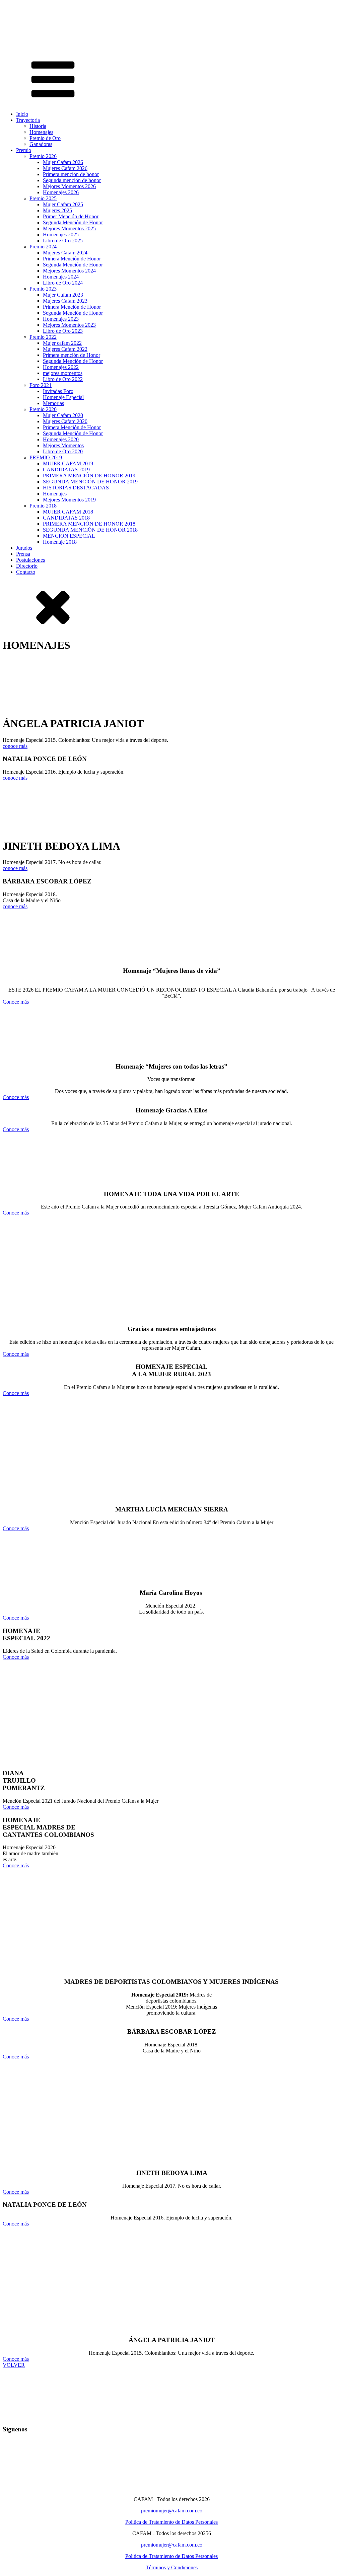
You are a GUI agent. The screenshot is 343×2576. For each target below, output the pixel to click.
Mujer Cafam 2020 (63, 415)
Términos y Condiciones (172, 2567)
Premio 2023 (43, 289)
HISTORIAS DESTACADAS (76, 488)
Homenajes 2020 (61, 439)
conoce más (15, 746)
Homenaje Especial (63, 397)
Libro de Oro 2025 (63, 241)
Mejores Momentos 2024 (69, 271)
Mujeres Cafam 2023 (65, 301)
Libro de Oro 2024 (63, 283)
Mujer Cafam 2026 (63, 162)
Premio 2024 (43, 247)
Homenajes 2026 (61, 192)
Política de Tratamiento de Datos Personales (171, 2522)
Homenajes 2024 (61, 277)
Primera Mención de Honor (72, 259)
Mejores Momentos (63, 445)
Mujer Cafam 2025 (63, 204)
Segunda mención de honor (72, 180)
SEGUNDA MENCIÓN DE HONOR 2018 (90, 530)
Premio (24, 150)
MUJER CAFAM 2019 (68, 463)
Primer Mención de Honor (71, 216)
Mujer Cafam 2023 (63, 295)
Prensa (23, 554)
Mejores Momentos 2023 (69, 325)
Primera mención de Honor (72, 355)
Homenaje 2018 (60, 542)
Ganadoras (41, 144)
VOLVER (14, 2365)
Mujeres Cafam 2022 (65, 349)
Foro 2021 (41, 385)
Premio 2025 (43, 198)
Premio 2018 (43, 506)
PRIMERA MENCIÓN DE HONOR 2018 (89, 524)
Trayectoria (28, 120)
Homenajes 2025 (61, 235)
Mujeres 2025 (57, 210)
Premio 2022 (43, 337)
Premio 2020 (43, 409)
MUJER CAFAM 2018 (68, 512)
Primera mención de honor (71, 174)
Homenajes (41, 132)
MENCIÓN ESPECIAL (69, 536)
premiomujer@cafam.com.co (172, 2511)
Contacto (26, 572)
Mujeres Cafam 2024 (65, 253)
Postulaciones (30, 560)
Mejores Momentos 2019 (69, 500)
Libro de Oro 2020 (63, 451)
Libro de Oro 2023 (63, 331)
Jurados (24, 548)
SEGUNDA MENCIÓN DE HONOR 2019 (90, 482)
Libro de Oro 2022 (63, 379)
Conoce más (16, 1002)
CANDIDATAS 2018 (66, 518)
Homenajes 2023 (61, 319)
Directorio (27, 566)
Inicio (22, 114)
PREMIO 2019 (46, 457)
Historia (38, 126)
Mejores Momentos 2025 (69, 228)
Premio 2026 (43, 156)
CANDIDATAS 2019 (66, 470)
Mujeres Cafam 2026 (65, 168)
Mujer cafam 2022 (62, 343)
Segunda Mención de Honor (73, 222)
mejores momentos (63, 373)
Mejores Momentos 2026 (69, 186)
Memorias (53, 403)
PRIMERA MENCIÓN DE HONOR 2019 (89, 476)
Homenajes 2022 (61, 367)
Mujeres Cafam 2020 (65, 421)
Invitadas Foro (58, 391)
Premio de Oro (45, 138)
